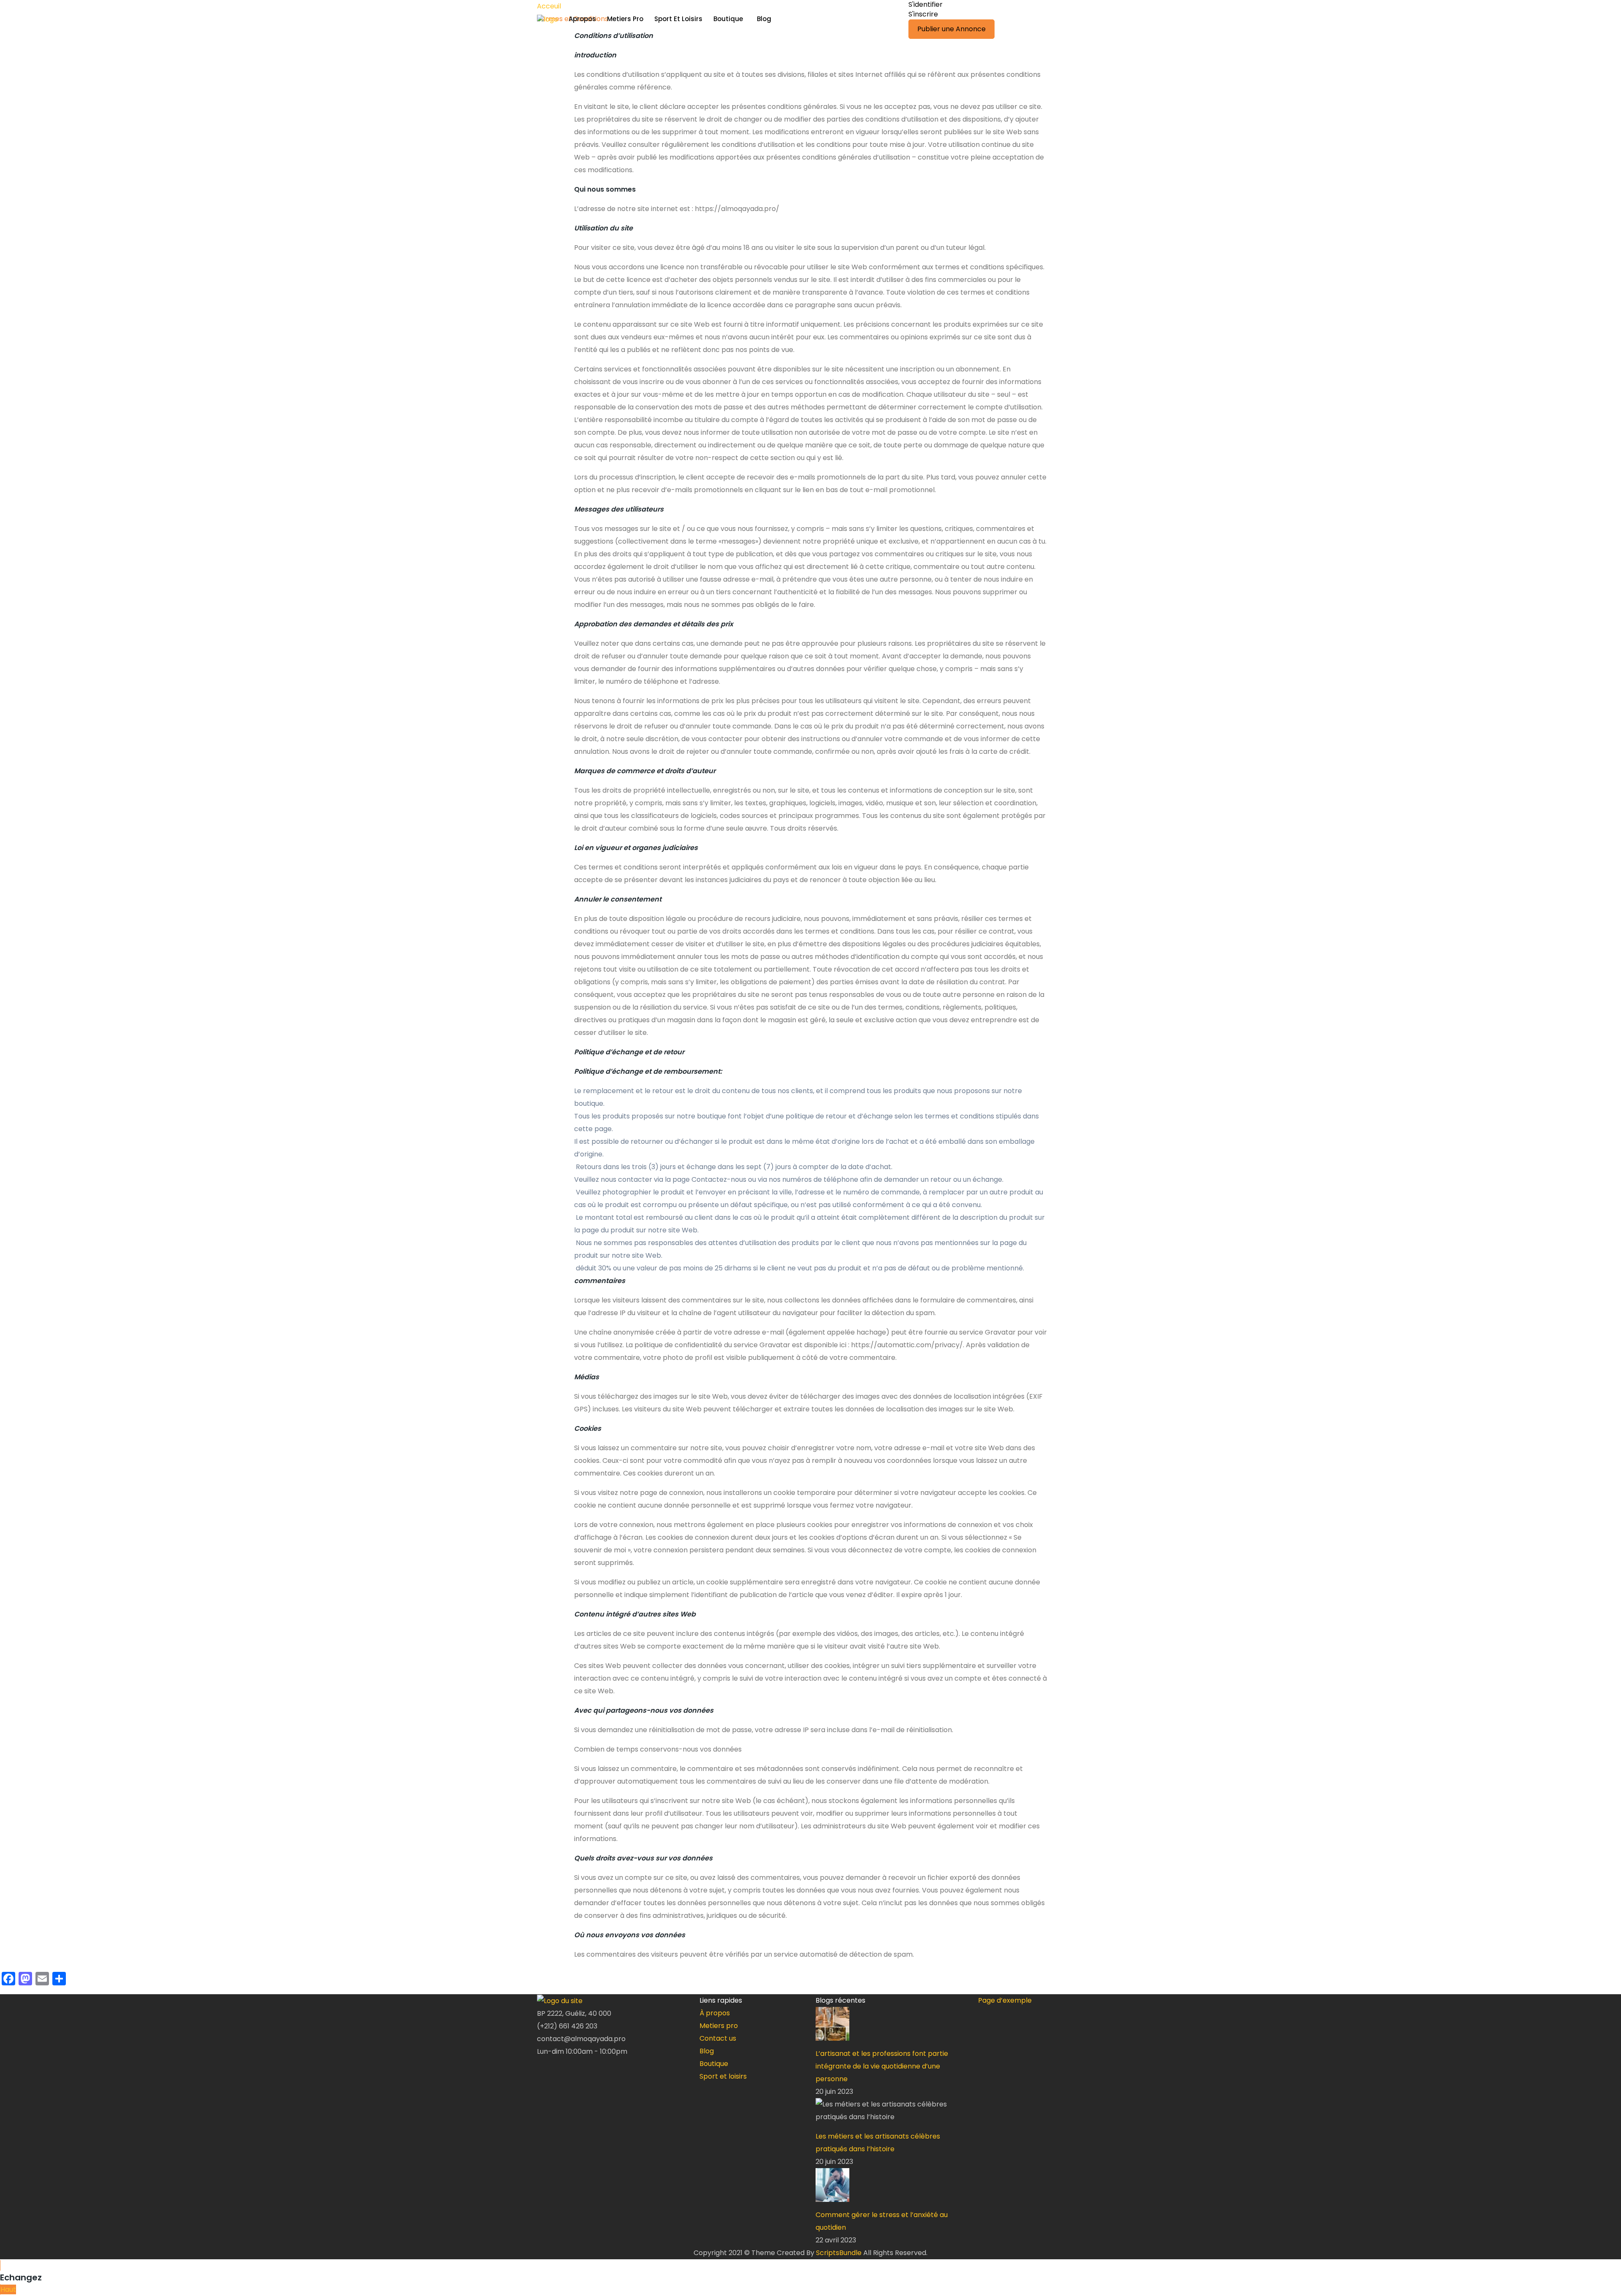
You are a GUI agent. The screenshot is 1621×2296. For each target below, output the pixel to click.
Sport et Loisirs (678, 19)
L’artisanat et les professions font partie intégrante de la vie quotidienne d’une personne (882, 2066)
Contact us (718, 2038)
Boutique (728, 19)
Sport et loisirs (723, 2076)
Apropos (582, 19)
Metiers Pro (625, 19)
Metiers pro (719, 2026)
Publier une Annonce (951, 29)
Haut (8, 2289)
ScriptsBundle (839, 2253)
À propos (715, 2013)
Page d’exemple (1005, 2000)
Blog (764, 19)
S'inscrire (923, 14)
